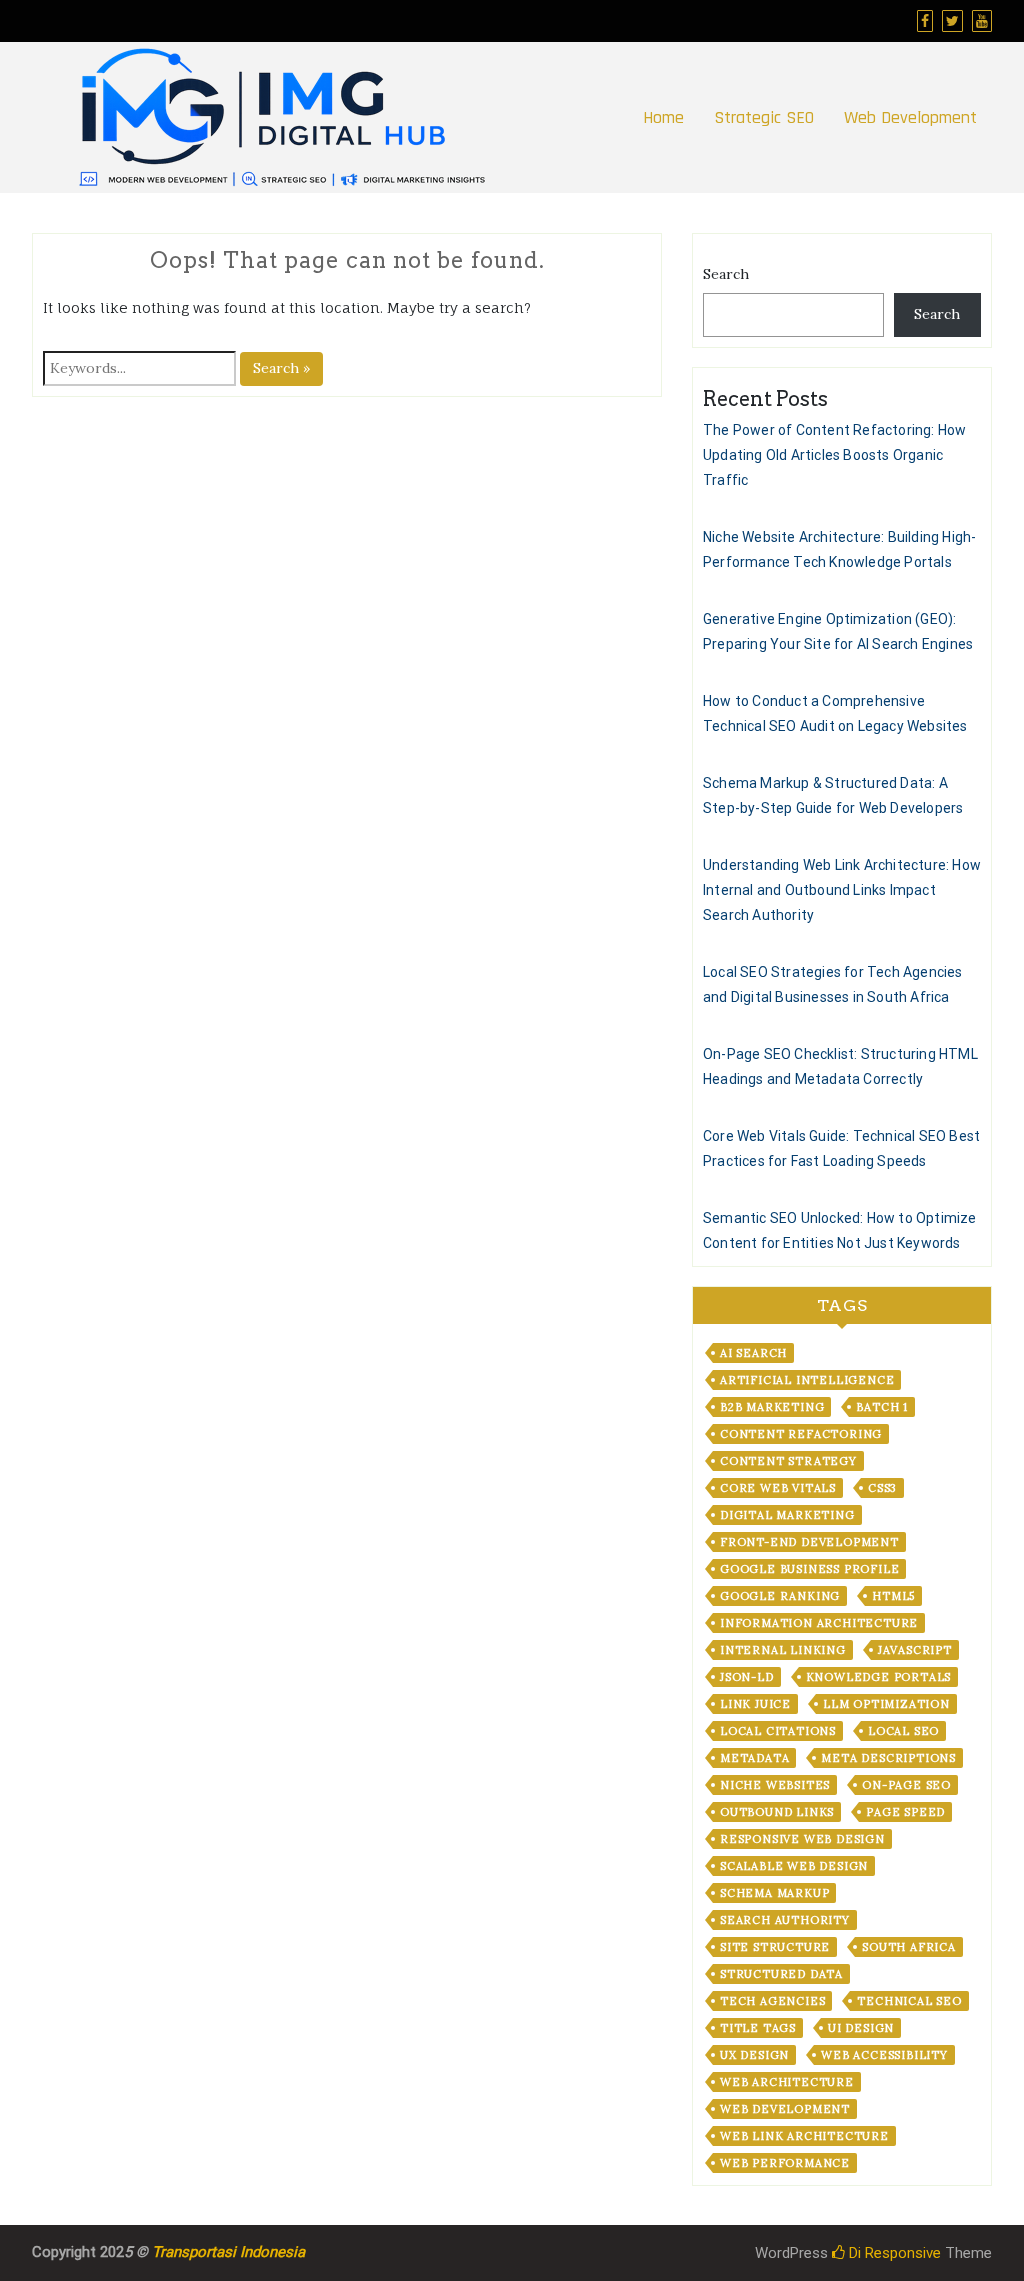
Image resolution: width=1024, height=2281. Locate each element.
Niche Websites (775, 1785)
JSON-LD (747, 1677)
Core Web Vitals (778, 1488)
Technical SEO (909, 2001)
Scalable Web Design (794, 1866)
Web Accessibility (884, 2055)
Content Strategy (788, 1461)
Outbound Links (777, 1812)
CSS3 (882, 1488)
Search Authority (785, 1920)
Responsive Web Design (802, 1839)
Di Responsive (893, 2253)
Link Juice (755, 1704)
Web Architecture (787, 2082)
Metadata (754, 1758)
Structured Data (781, 1974)
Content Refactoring (801, 1434)
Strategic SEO (764, 117)
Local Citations (778, 1731)
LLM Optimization (886, 1704)
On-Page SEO (906, 1785)
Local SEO (903, 1731)
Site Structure (775, 1947)
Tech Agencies (772, 2001)
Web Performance (785, 2163)
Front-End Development (809, 1542)
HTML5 (893, 1596)
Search (726, 274)
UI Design (861, 2028)
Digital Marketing (787, 1515)
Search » (281, 368)
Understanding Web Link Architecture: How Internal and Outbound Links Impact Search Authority (842, 890)
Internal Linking (783, 1650)
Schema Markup (774, 1893)
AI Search (753, 1353)
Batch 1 (882, 1407)
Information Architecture (819, 1623)
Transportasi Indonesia (228, 2252)
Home (663, 117)
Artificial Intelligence (807, 1380)
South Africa (909, 1947)
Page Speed (905, 1812)
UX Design (754, 2055)
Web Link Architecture (804, 2136)
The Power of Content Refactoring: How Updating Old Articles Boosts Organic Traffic (834, 455)
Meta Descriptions (888, 1758)
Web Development (910, 117)
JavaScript (915, 1650)
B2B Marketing (772, 1407)
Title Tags (758, 2028)
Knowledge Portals (879, 1677)
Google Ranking (780, 1596)
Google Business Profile (809, 1569)
